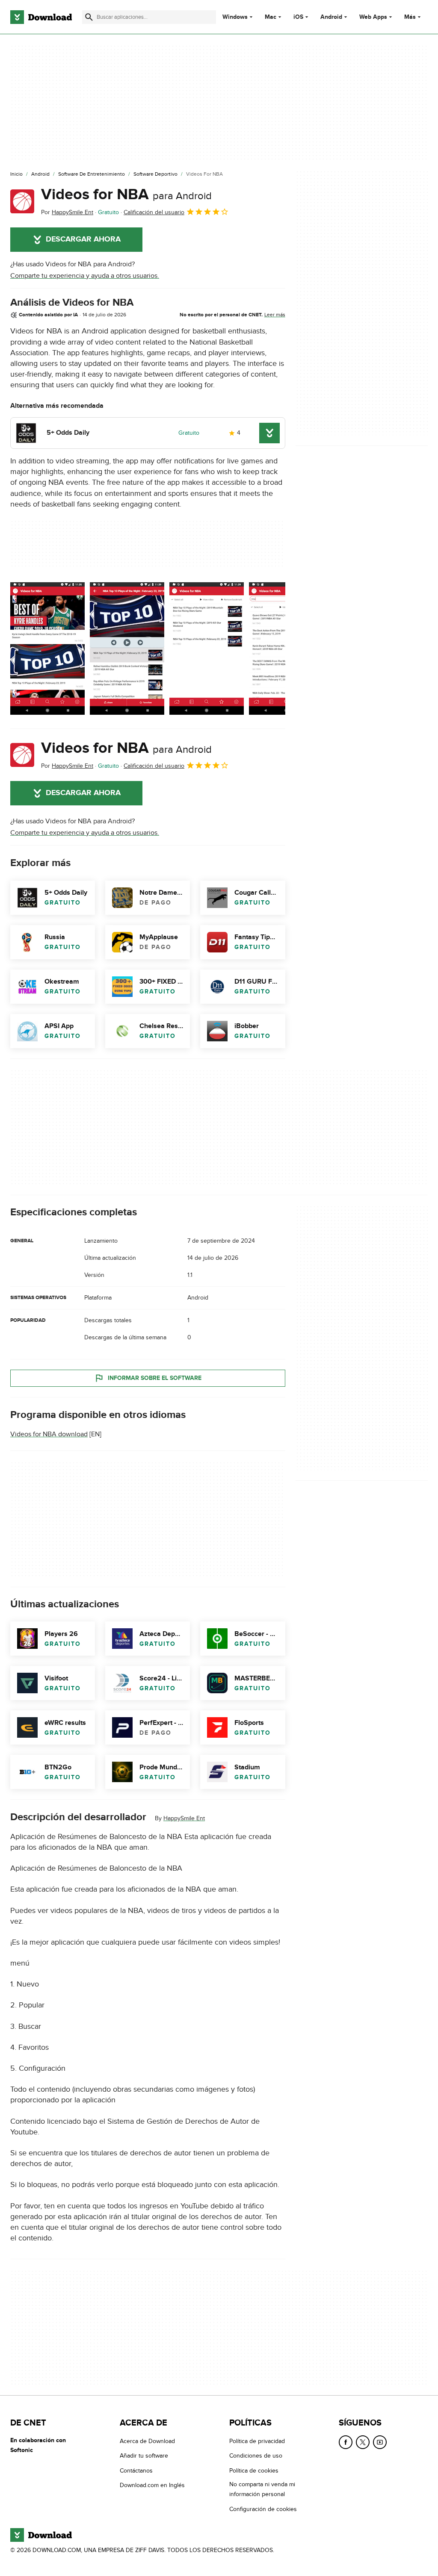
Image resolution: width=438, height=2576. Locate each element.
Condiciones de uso (256, 2456)
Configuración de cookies (263, 2509)
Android (331, 17)
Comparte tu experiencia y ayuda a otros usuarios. (85, 276)
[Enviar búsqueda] (89, 17)
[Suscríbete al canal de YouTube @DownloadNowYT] (380, 2442)
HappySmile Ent (184, 1818)
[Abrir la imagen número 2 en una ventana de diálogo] (207, 648)
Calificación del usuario (154, 212)
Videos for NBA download (49, 1434)
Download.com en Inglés (152, 2485)
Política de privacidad (257, 2441)
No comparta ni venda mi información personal (262, 2489)
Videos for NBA (126, 195)
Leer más (275, 315)
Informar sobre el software (155, 1378)
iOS (298, 17)
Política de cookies (254, 2471)
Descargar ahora (83, 239)
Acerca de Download (147, 2441)
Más (410, 17)
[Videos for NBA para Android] (22, 201)
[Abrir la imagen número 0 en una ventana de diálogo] (47, 648)
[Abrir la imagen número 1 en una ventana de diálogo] (127, 648)
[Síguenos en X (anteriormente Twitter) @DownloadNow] (363, 2442)
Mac (271, 17)
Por (67, 212)
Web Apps (373, 17)
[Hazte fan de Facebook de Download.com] (346, 2442)
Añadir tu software (144, 2456)
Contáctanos (136, 2471)
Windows (235, 17)
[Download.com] (41, 17)
